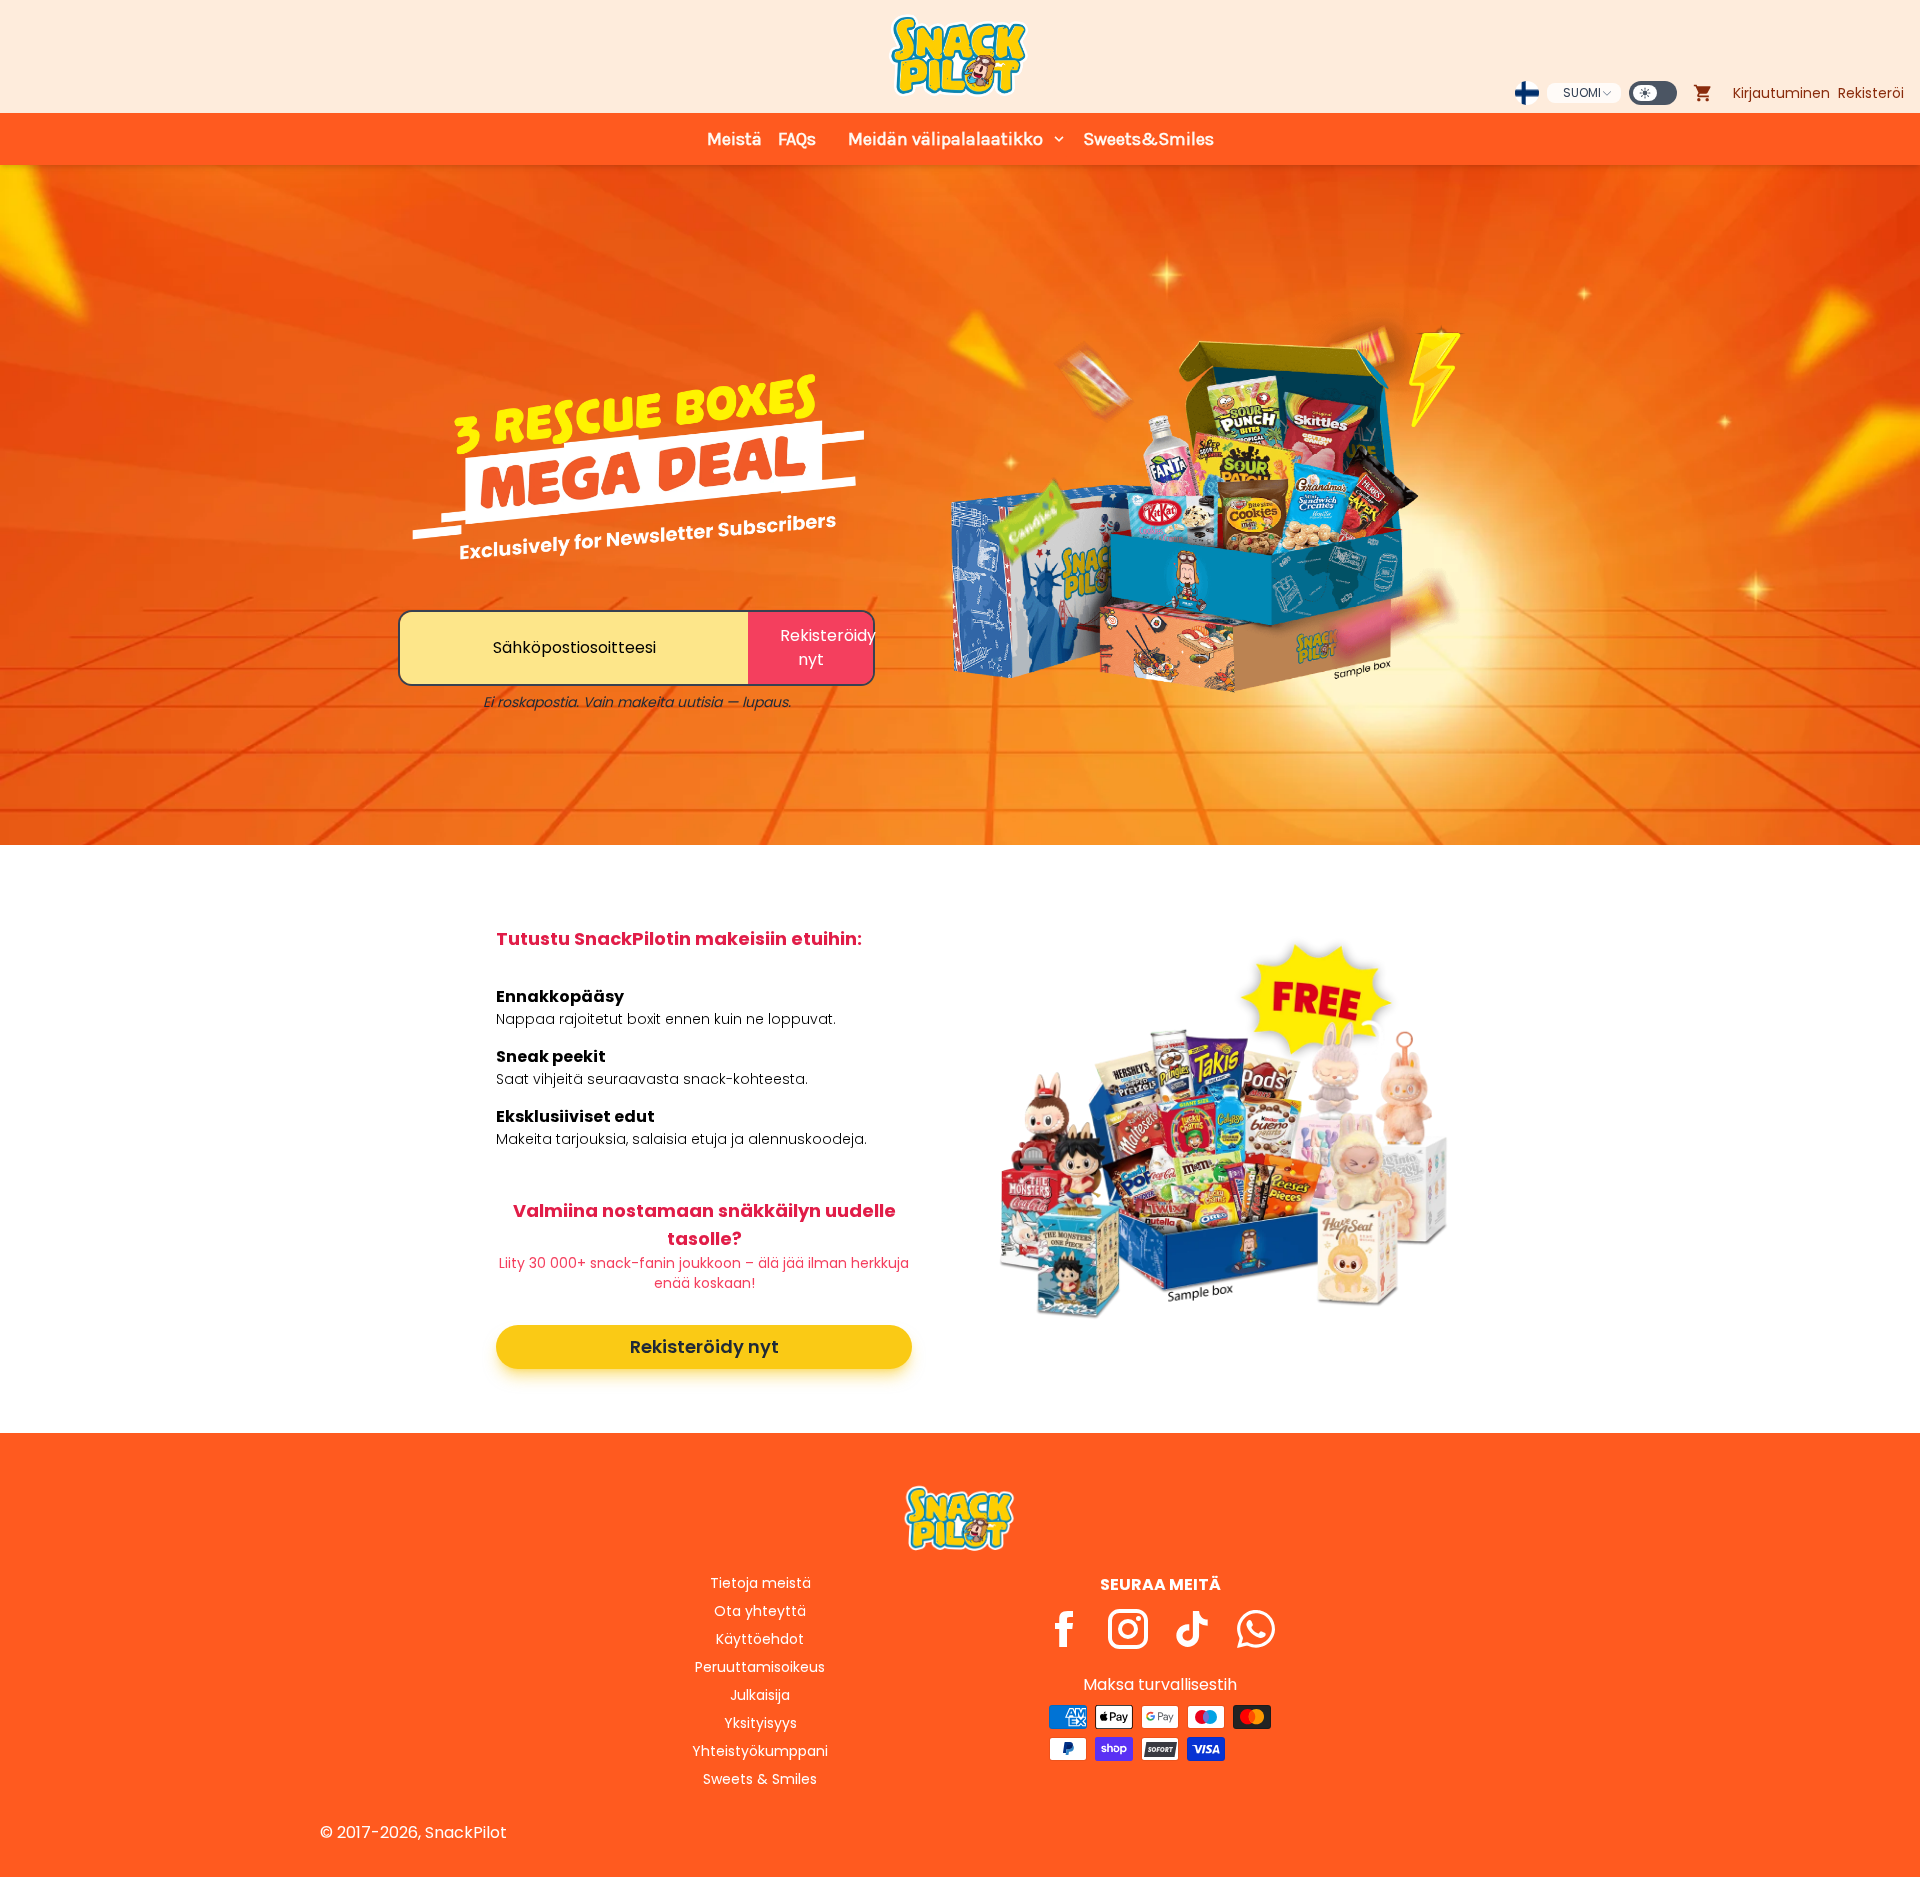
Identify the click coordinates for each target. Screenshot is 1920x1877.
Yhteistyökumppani (760, 1751)
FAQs (797, 139)
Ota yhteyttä (760, 1611)
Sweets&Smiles (1148, 139)
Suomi (1582, 92)
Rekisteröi (1871, 93)
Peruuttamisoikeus (760, 1667)
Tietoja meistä (760, 1583)
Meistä (734, 139)
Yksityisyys (760, 1723)
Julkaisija (760, 1695)
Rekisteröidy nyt (704, 1346)
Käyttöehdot (760, 1639)
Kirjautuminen (1781, 93)
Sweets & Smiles (760, 1779)
